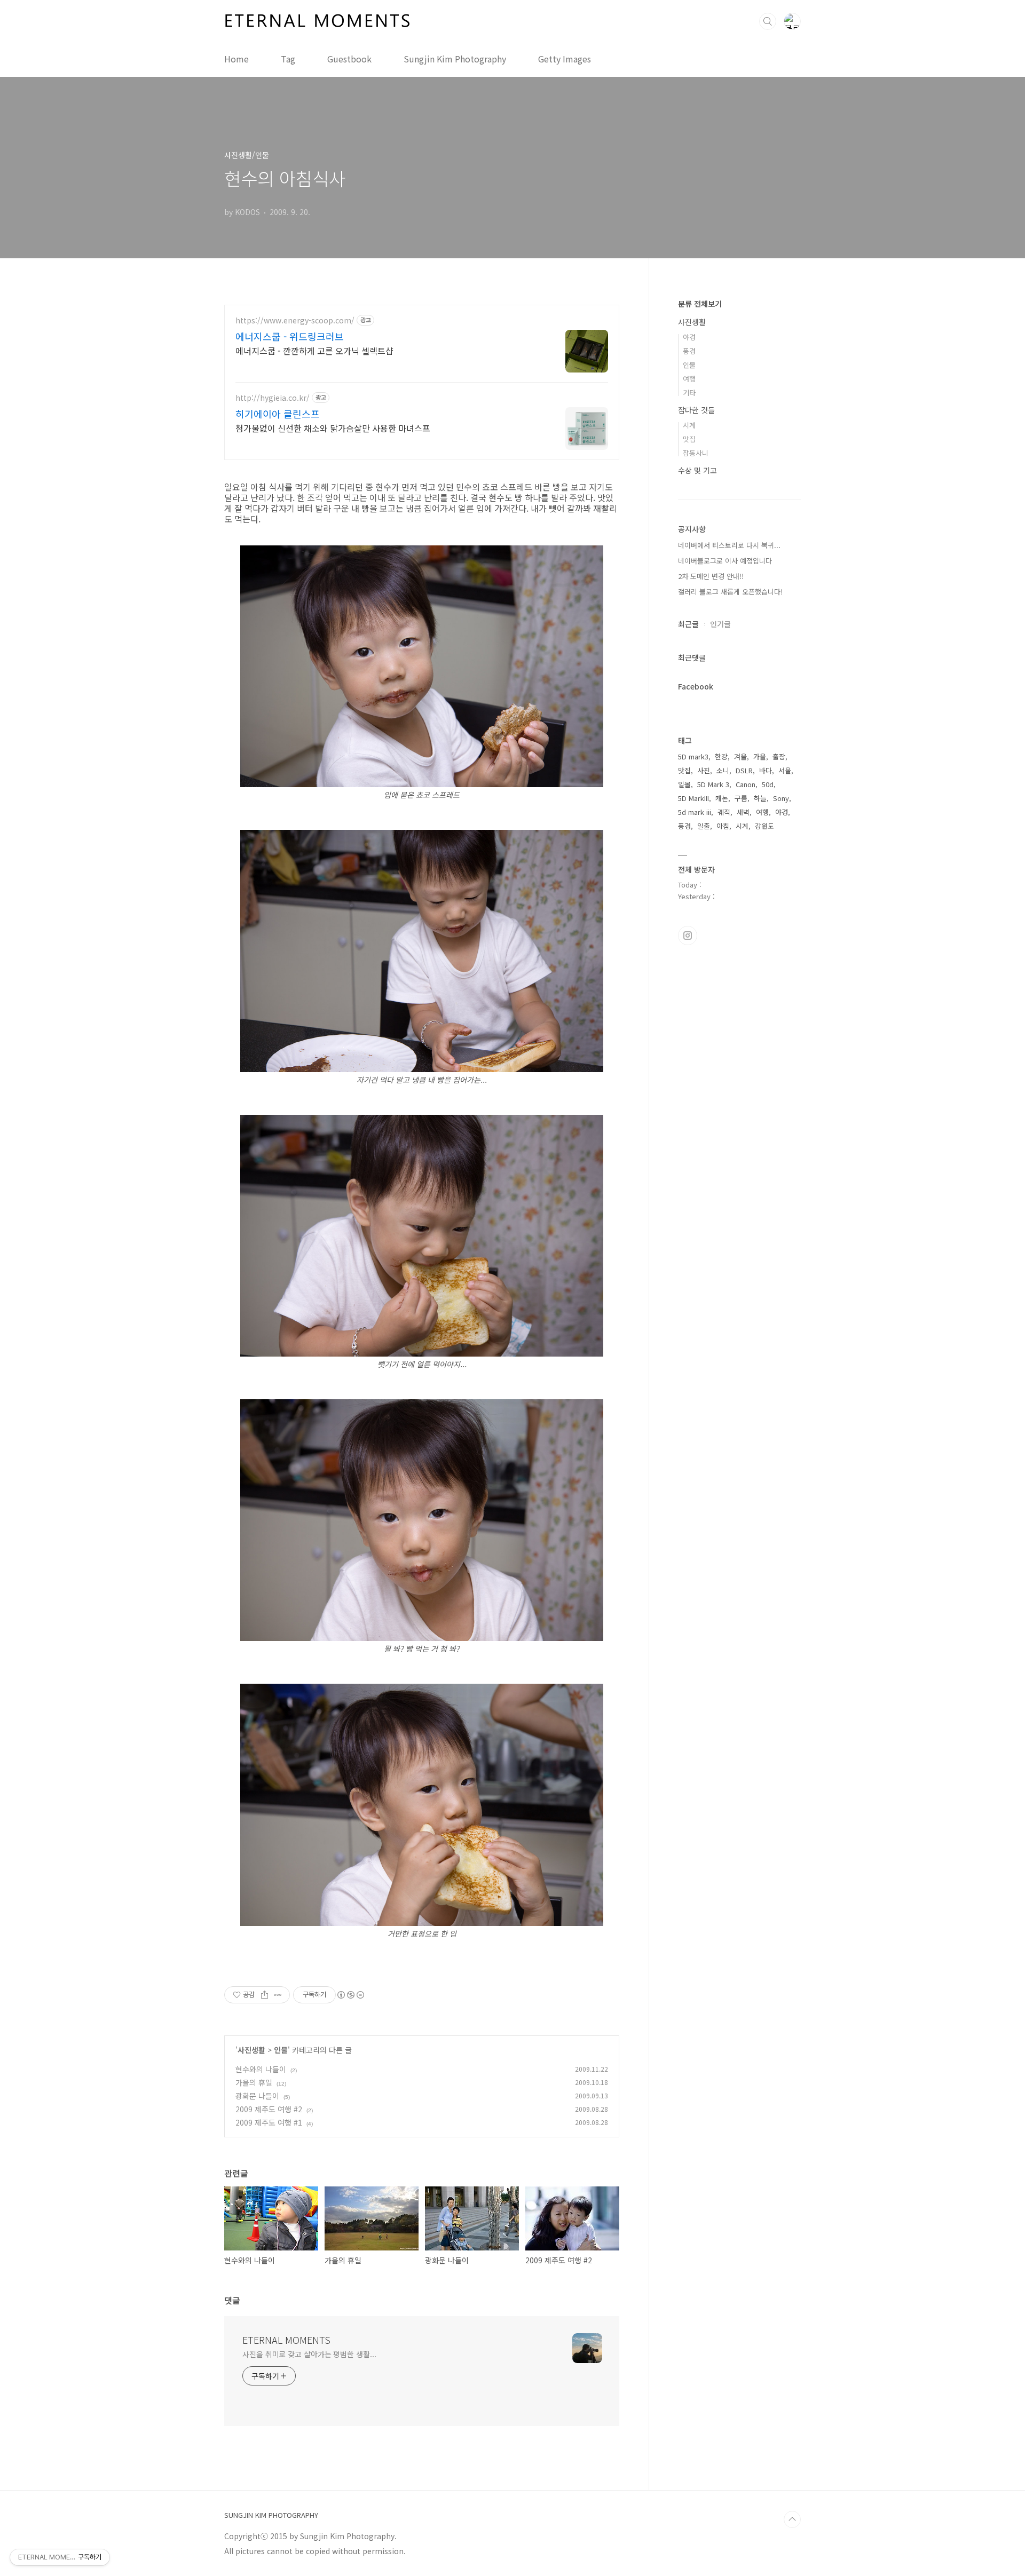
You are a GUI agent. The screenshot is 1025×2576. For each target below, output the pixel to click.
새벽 (743, 812)
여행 (689, 379)
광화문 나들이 (257, 2096)
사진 (704, 770)
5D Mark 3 (713, 784)
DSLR (744, 770)
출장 (779, 756)
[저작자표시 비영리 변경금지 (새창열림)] (350, 1995)
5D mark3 (693, 756)
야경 (689, 337)
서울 (785, 770)
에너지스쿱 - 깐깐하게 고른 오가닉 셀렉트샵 (314, 350)
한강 (721, 756)
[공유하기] (265, 1995)
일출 (704, 826)
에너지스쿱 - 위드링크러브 (290, 336)
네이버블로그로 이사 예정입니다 (725, 561)
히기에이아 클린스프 (278, 414)
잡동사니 (696, 453)
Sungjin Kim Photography (455, 59)
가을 (760, 756)
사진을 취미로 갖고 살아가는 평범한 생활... (309, 2354)
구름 (741, 798)
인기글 (720, 624)
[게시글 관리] (278, 1995)
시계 (689, 425)
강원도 (764, 826)
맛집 (689, 439)
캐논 (722, 798)
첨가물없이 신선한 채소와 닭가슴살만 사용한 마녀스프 (333, 428)
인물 (281, 2050)
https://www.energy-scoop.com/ (295, 320)
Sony (781, 798)
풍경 (689, 351)
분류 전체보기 (700, 304)
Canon (746, 784)
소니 (723, 770)
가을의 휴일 (254, 2082)
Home (236, 59)
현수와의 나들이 (261, 2069)
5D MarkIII (693, 798)
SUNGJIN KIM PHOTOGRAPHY (271, 2515)
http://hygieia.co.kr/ (273, 398)
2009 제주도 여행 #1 (269, 2122)
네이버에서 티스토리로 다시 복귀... (729, 545)
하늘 (760, 798)
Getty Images (565, 59)
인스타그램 (688, 936)
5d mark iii (695, 812)
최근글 (688, 624)
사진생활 (251, 2050)
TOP (792, 2519)
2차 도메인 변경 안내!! (711, 576)
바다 (766, 770)
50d (768, 784)
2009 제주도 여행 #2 (269, 2109)
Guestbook (349, 59)
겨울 (740, 756)
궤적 (724, 812)
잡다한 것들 (696, 410)
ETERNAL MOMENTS (286, 2340)
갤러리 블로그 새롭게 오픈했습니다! (730, 592)
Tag (288, 59)
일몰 (684, 784)
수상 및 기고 (697, 470)
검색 (768, 21)
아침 (723, 826)
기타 (689, 393)
